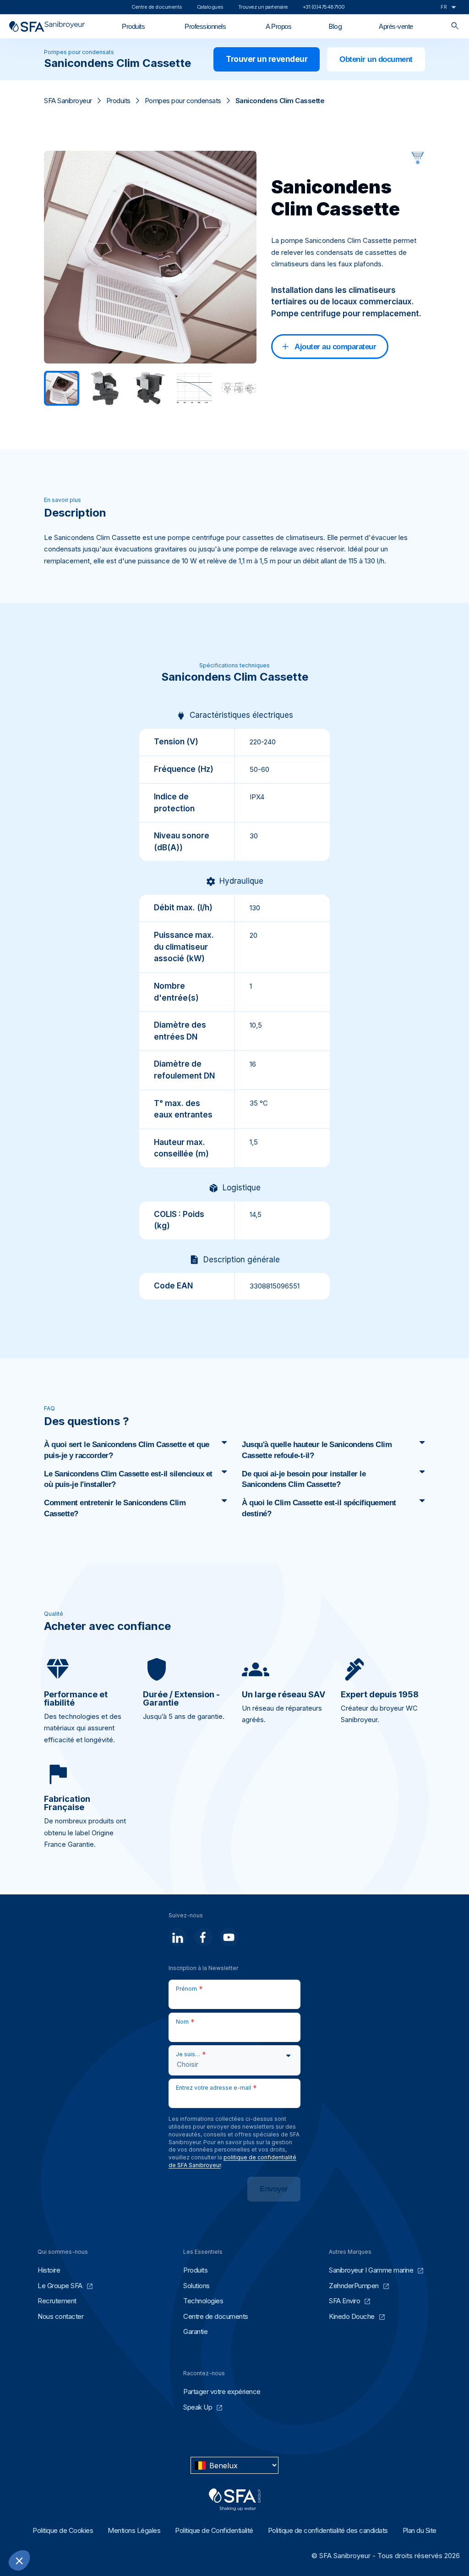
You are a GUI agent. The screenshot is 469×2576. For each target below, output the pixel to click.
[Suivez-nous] (178, 1937)
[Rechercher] (455, 26)
